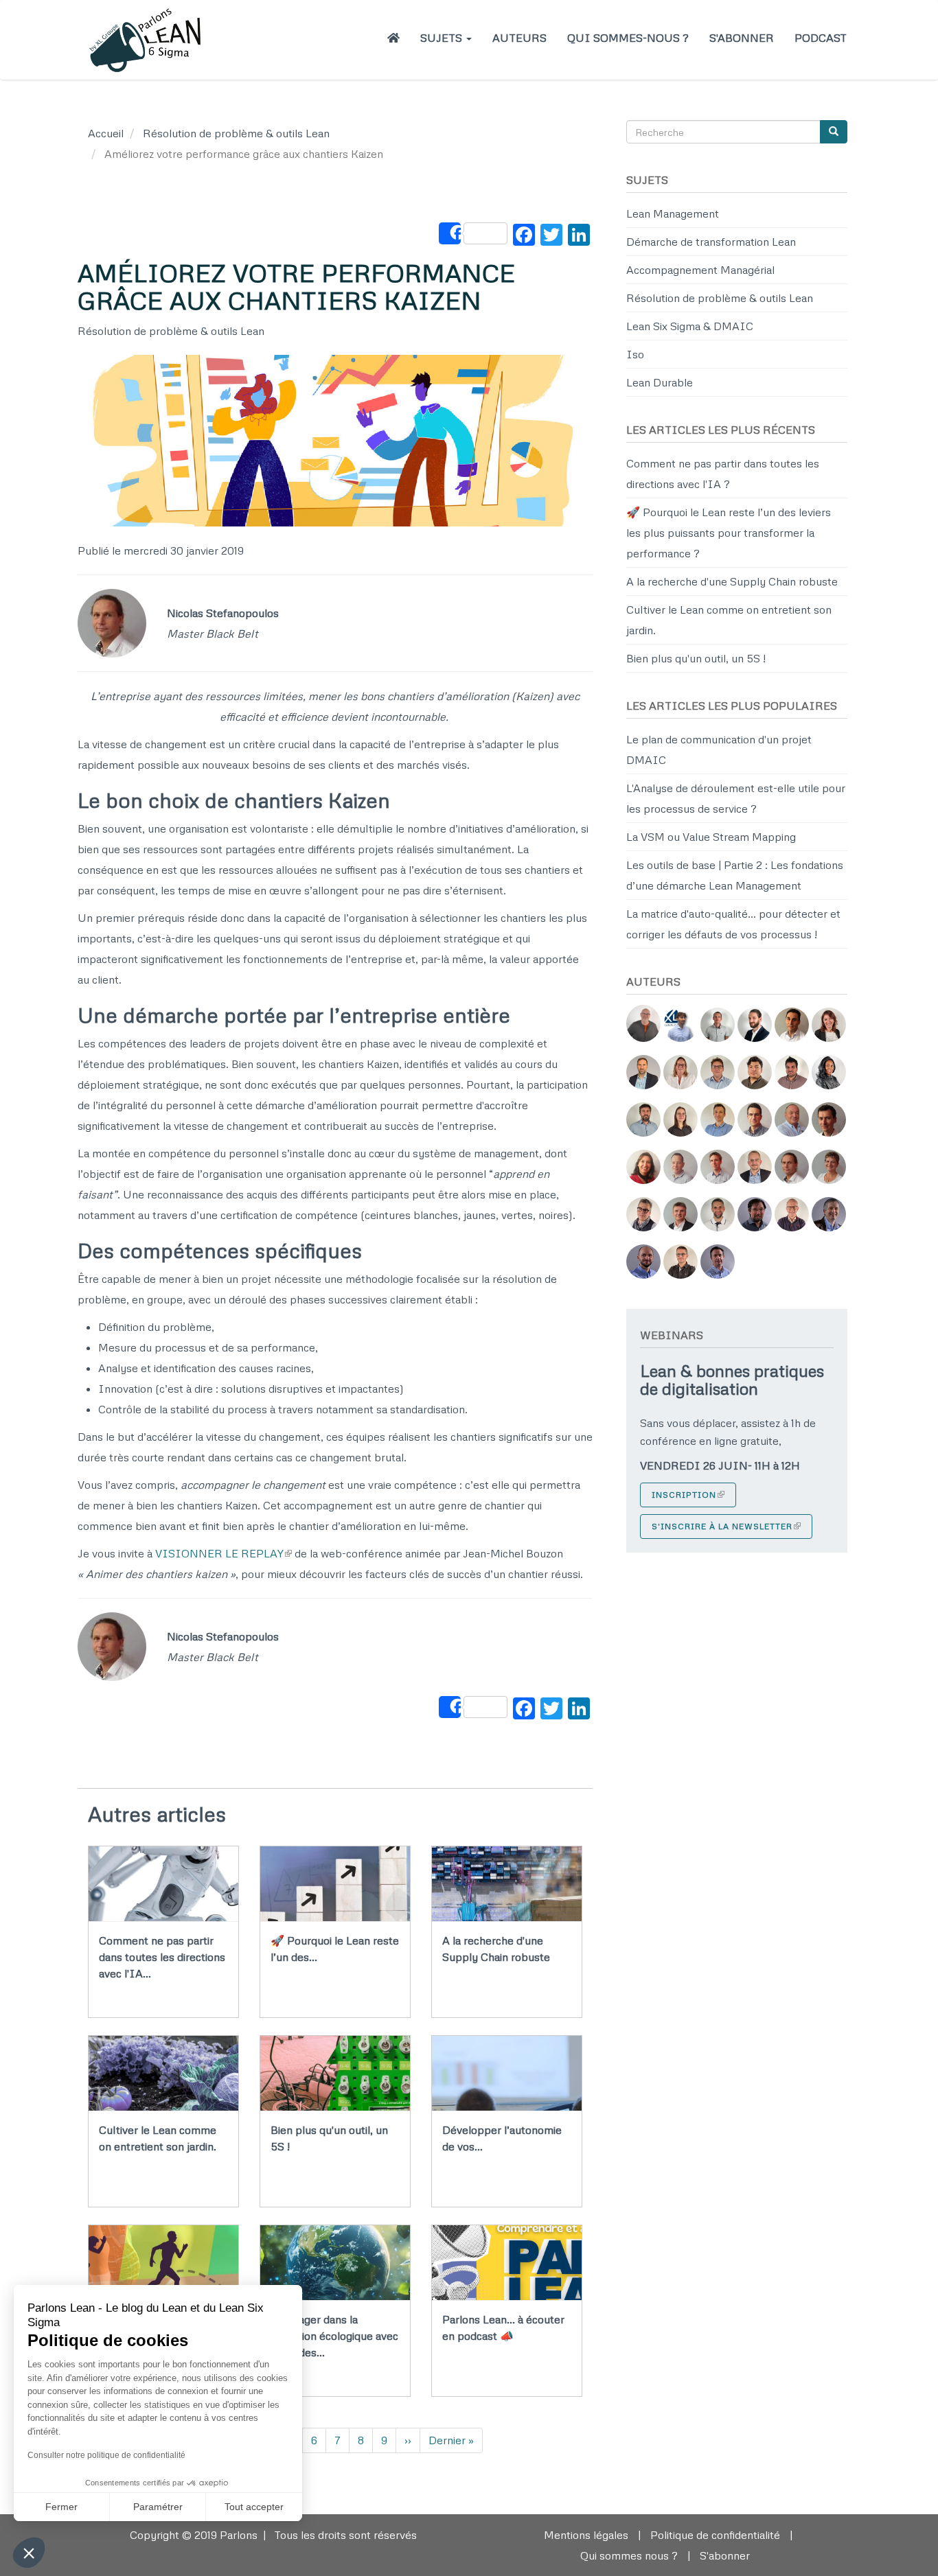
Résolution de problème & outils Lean (236, 133)
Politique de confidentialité (715, 2535)
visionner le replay (219, 1553)
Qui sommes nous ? (629, 2555)
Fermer (61, 2507)
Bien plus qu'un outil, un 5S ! (696, 658)
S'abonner (742, 38)
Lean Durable (660, 382)
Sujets (443, 38)
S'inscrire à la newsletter (722, 1526)
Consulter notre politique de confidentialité (106, 2455)
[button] (29, 2553)
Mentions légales (586, 2535)
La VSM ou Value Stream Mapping (711, 837)
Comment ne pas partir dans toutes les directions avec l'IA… (162, 1957)
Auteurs (519, 38)
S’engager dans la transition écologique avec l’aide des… (334, 2336)
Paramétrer (158, 2507)
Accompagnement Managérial (700, 270)
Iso (635, 354)
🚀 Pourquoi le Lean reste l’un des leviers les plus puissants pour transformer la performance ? (729, 533)
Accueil (106, 133)
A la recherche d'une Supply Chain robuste (732, 581)
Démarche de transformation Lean (711, 242)
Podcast (821, 38)
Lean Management (673, 213)
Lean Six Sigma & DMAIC (690, 326)
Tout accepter (254, 2507)
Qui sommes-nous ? (628, 38)
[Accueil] (151, 40)
